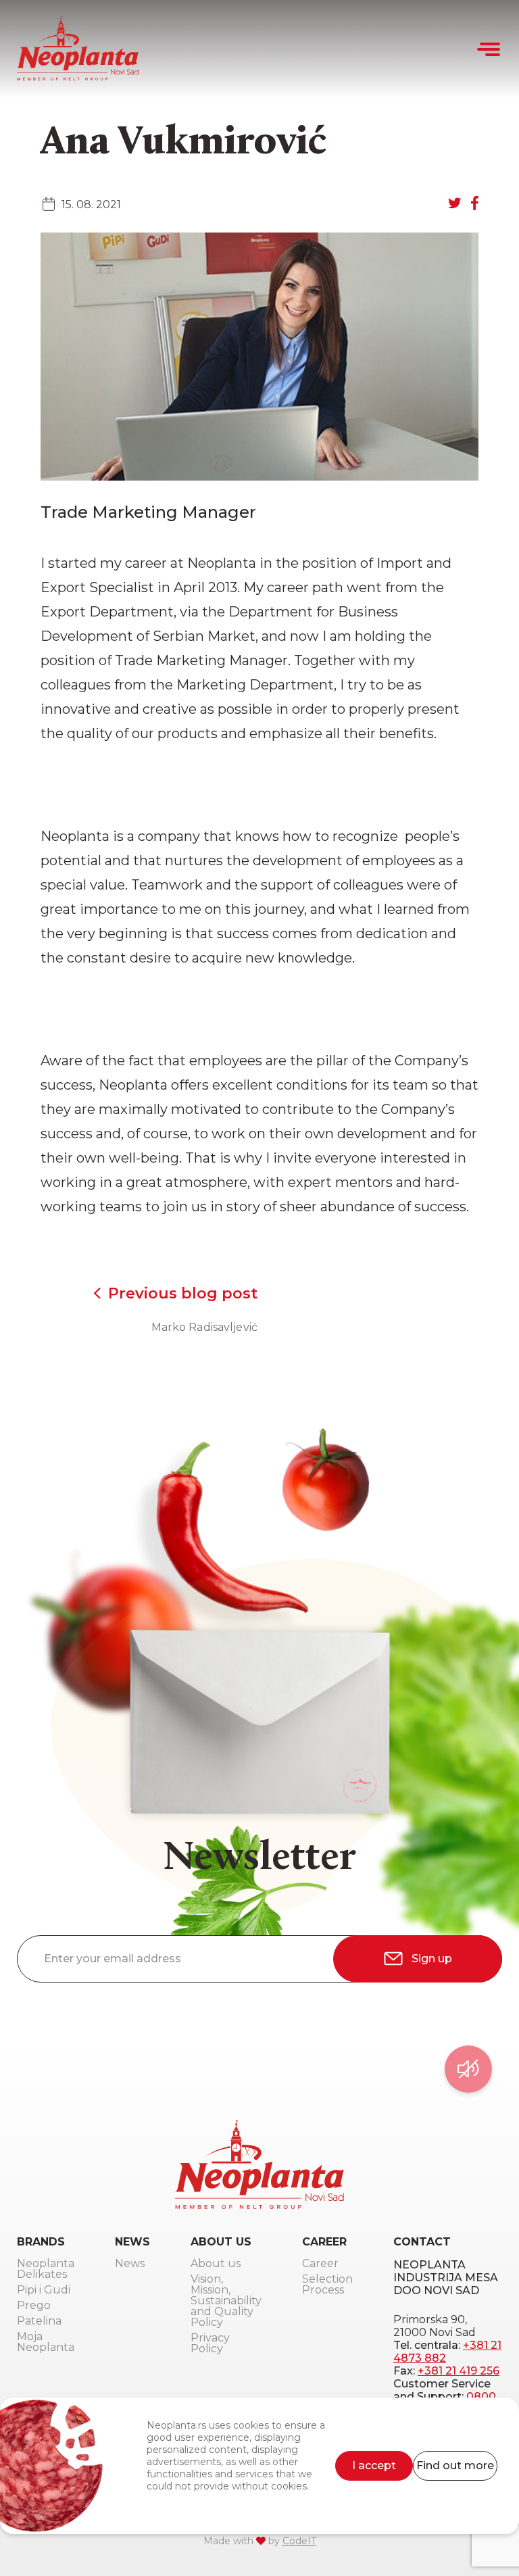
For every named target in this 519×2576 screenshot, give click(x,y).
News (130, 2264)
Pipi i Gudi (44, 2290)
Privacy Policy (210, 2344)
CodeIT (299, 2541)
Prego (34, 2306)
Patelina (39, 2322)
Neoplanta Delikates (46, 2269)
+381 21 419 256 (459, 2371)
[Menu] (490, 49)
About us (216, 2264)
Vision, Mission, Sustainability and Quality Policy (226, 2301)
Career (320, 2264)
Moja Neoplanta (46, 2342)
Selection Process (327, 2285)
